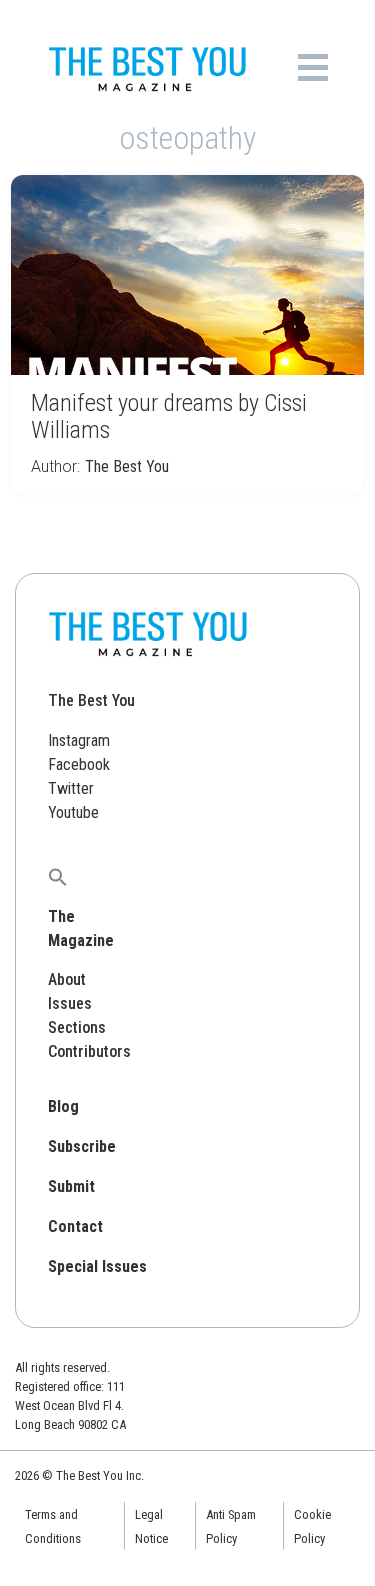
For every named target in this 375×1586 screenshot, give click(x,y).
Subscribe (82, 1146)
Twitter (71, 788)
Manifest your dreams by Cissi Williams (169, 416)
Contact (75, 1226)
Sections (77, 1027)
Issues (70, 1003)
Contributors (89, 1051)
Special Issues (97, 1266)
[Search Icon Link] (58, 876)
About (67, 979)
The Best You (127, 466)
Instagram (79, 740)
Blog (63, 1106)
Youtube (73, 812)
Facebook (79, 764)
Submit (71, 1186)
